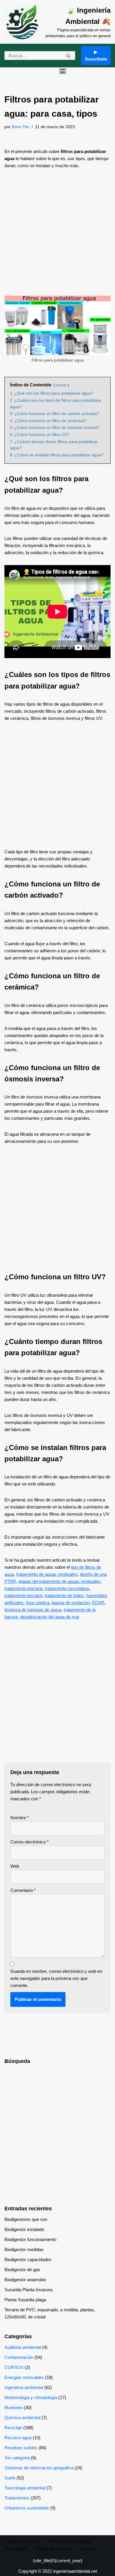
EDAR (98, 1603)
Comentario (23, 1890)
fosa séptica (38, 1603)
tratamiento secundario (67, 1588)
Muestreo (14, 2407)
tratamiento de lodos (64, 1595)
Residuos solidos (21, 2448)
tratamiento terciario (23, 1595)
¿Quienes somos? (23, 2541)
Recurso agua (18, 2438)
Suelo (10, 2478)
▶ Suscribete (96, 55)
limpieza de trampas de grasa (33, 1610)
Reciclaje (13, 2428)
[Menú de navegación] (63, 71)
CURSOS (14, 2367)
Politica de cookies (53, 2549)
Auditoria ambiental (23, 2347)
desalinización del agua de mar (50, 1617)
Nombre (20, 1818)
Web (15, 1866)
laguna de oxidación (71, 1603)
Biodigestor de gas (22, 2270)
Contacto (88, 2549)
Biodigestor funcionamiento (30, 2239)
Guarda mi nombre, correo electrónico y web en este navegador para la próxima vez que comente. (56, 1978)
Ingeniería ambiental (24, 2387)
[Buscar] (69, 56)
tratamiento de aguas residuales (47, 1574)
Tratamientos (17, 2498)
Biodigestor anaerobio (25, 2280)
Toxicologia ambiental (25, 2488)
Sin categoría (17, 2458)
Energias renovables (24, 2377)
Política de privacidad (70, 2541)
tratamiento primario (24, 1588)
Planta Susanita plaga (25, 2300)
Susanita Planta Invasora (28, 2290)
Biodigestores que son (26, 2219)
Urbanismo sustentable (27, 2508)
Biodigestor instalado (24, 2229)
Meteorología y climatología (31, 2397)
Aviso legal (16, 2549)
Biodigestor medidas (24, 2249)
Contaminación (19, 2357)
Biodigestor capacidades (28, 2260)
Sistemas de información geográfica (39, 2468)
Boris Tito (20, 127)
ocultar (61, 385)
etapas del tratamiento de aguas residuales (59, 1581)
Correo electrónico (29, 1842)
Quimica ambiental (22, 2418)
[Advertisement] (57, 236)
